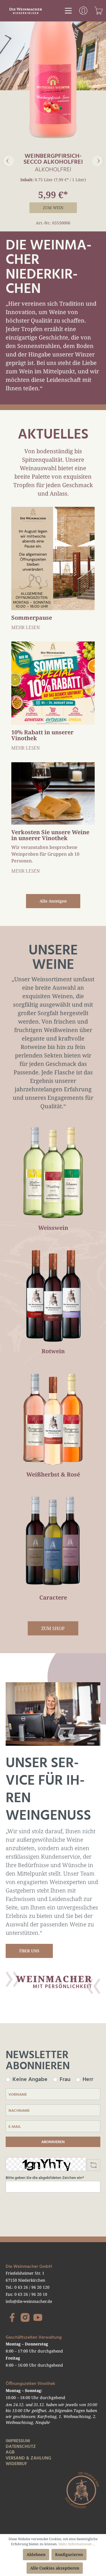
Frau (65, 2080)
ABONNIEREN (53, 2142)
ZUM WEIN (53, 208)
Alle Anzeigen (53, 901)
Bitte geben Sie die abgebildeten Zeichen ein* (45, 2178)
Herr (88, 2080)
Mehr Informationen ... (77, 2544)
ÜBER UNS (29, 1951)
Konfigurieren (69, 2554)
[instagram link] (25, 2317)
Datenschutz (21, 2447)
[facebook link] (12, 2317)
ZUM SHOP (53, 1628)
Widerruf (16, 2464)
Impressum (18, 2441)
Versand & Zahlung (28, 2458)
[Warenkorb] (99, 11)
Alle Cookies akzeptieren (55, 2568)
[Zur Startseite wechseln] (26, 10)
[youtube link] (38, 2317)
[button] (8, 161)
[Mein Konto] (83, 11)
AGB (10, 2452)
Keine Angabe (30, 2080)
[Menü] (68, 11)
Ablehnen (36, 2554)
